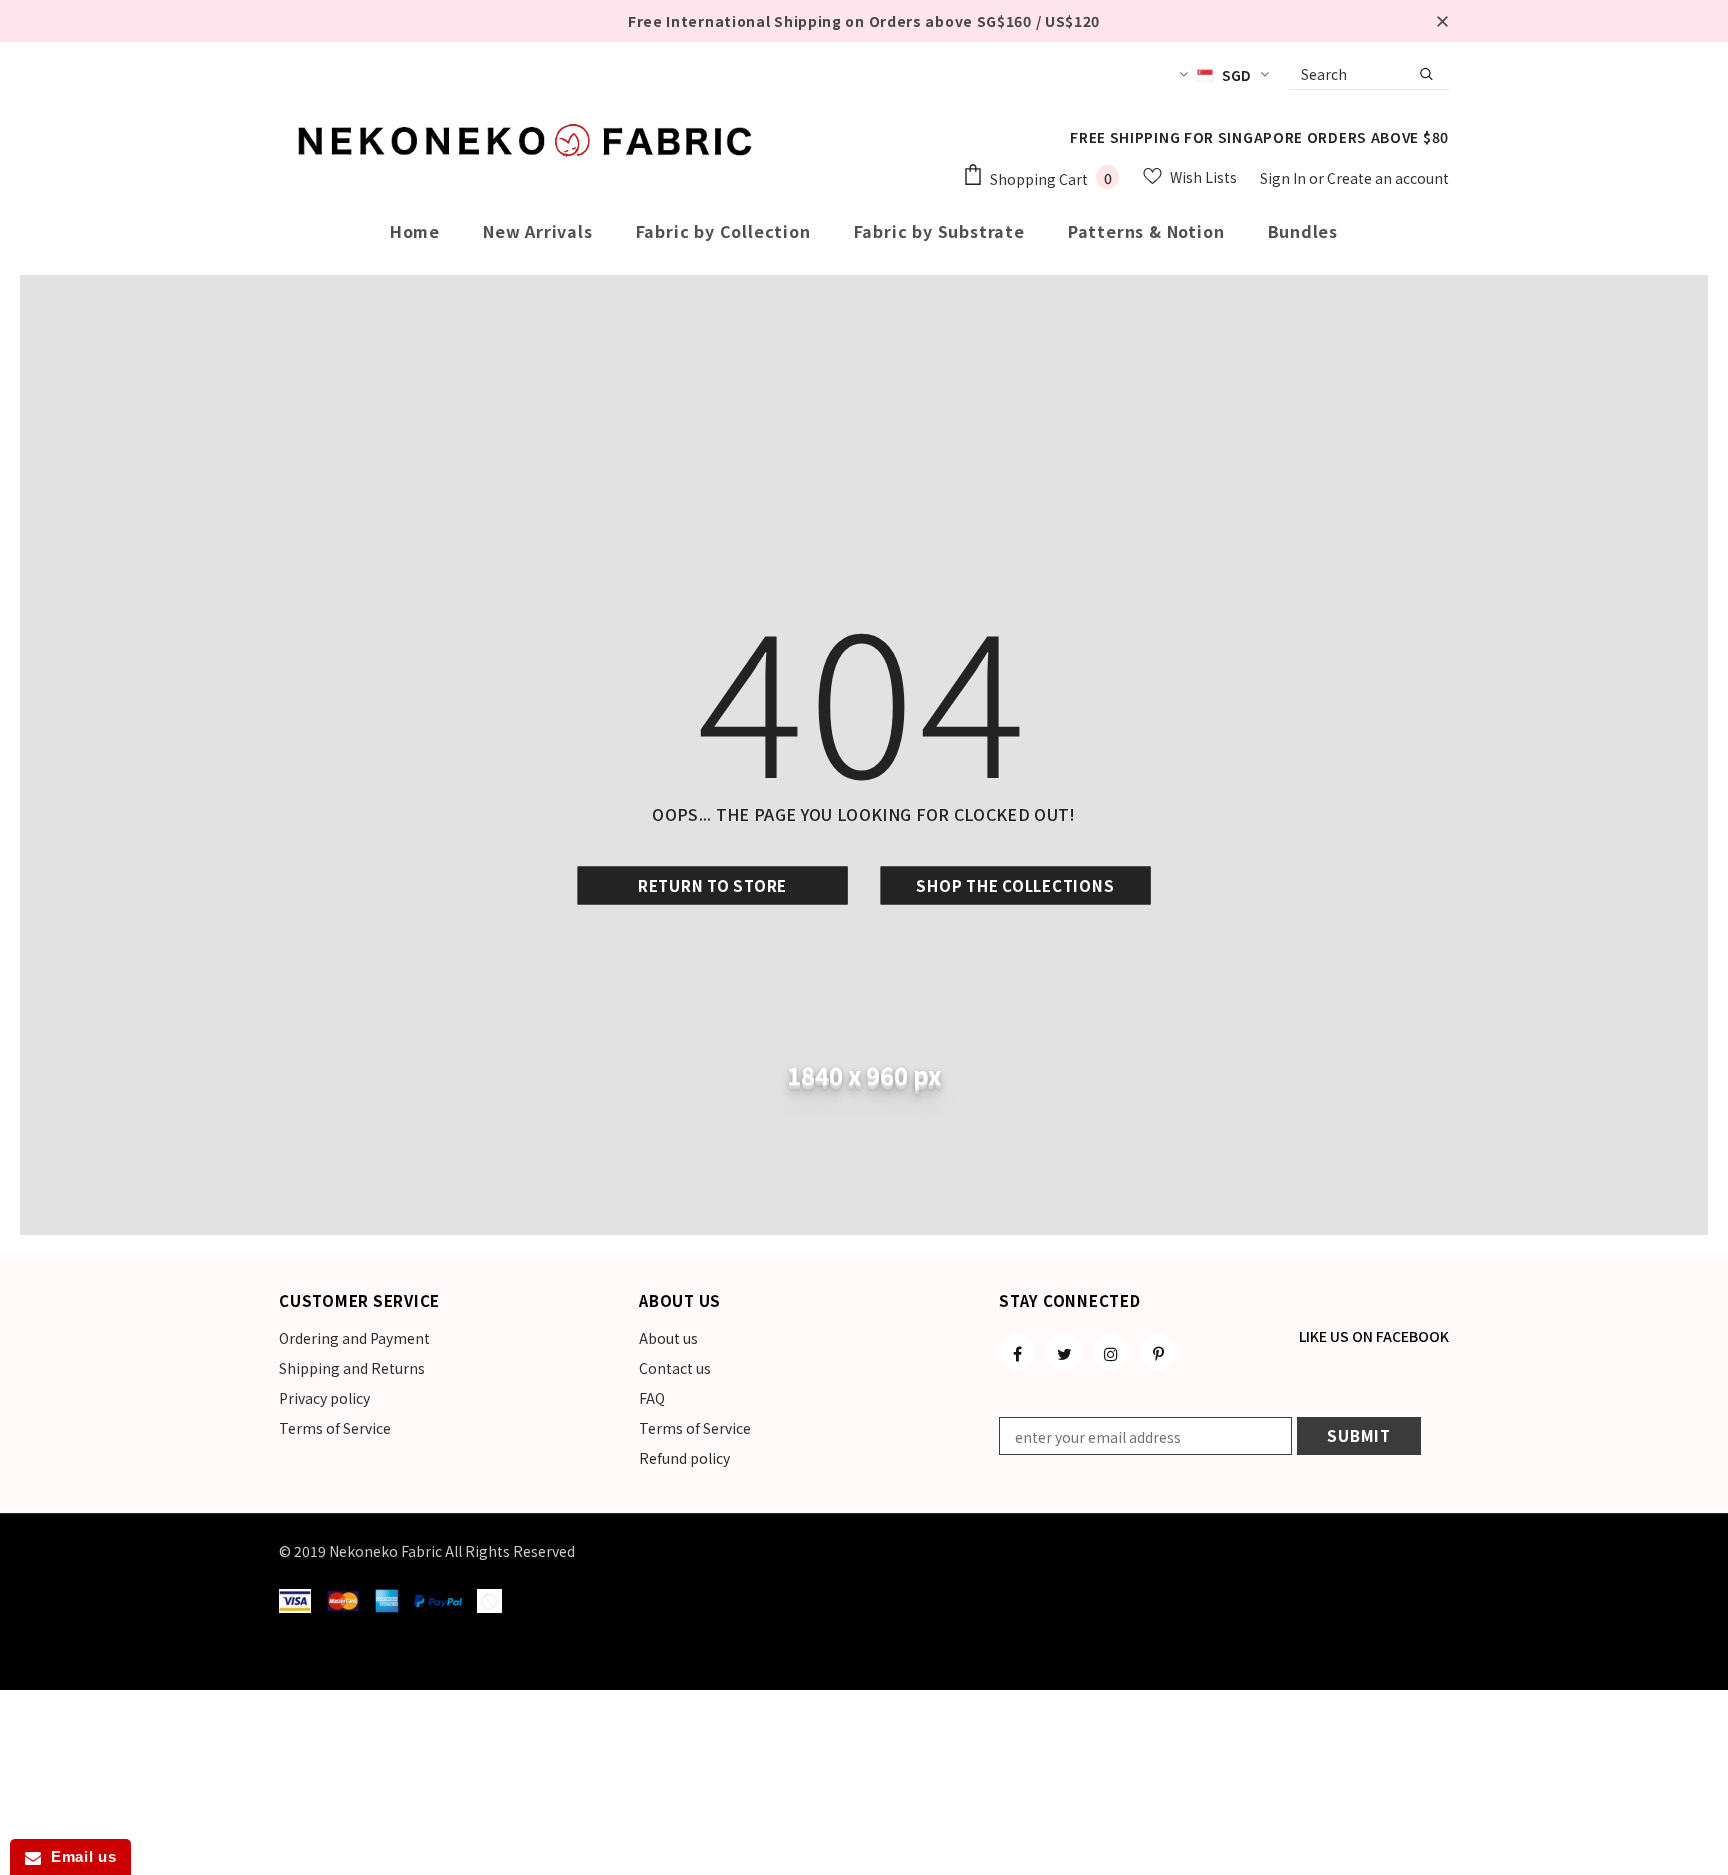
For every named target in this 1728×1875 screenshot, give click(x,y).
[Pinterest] (1158, 1352)
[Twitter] (1064, 1352)
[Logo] (529, 140)
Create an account (1388, 178)
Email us (78, 1856)
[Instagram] (1111, 1352)
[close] (1442, 21)
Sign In (1284, 178)
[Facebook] (1017, 1352)
